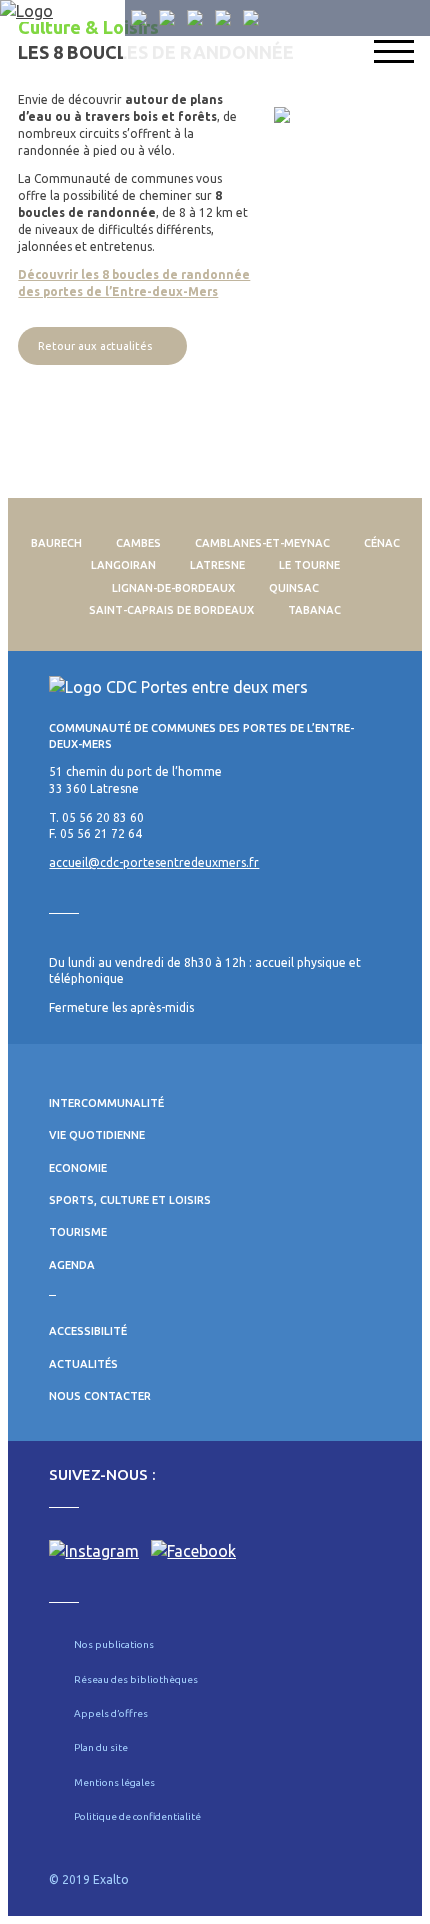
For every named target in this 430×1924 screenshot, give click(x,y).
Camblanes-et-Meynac (262, 543)
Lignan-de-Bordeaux (173, 588)
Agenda (72, 1265)
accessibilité (88, 1331)
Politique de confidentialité (137, 1816)
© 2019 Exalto (89, 1879)
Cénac (382, 543)
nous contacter (100, 1396)
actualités (83, 1364)
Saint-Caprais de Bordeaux (171, 610)
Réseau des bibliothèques (136, 1679)
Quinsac (294, 588)
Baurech (56, 543)
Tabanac (314, 610)
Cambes (138, 543)
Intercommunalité (106, 1103)
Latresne (217, 565)
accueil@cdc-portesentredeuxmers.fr (154, 862)
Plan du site (101, 1747)
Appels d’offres (111, 1713)
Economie (78, 1168)
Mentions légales (114, 1782)
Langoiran (123, 565)
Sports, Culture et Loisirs (130, 1200)
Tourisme (78, 1232)
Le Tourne (309, 565)
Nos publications (114, 1644)
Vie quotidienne (97, 1135)
